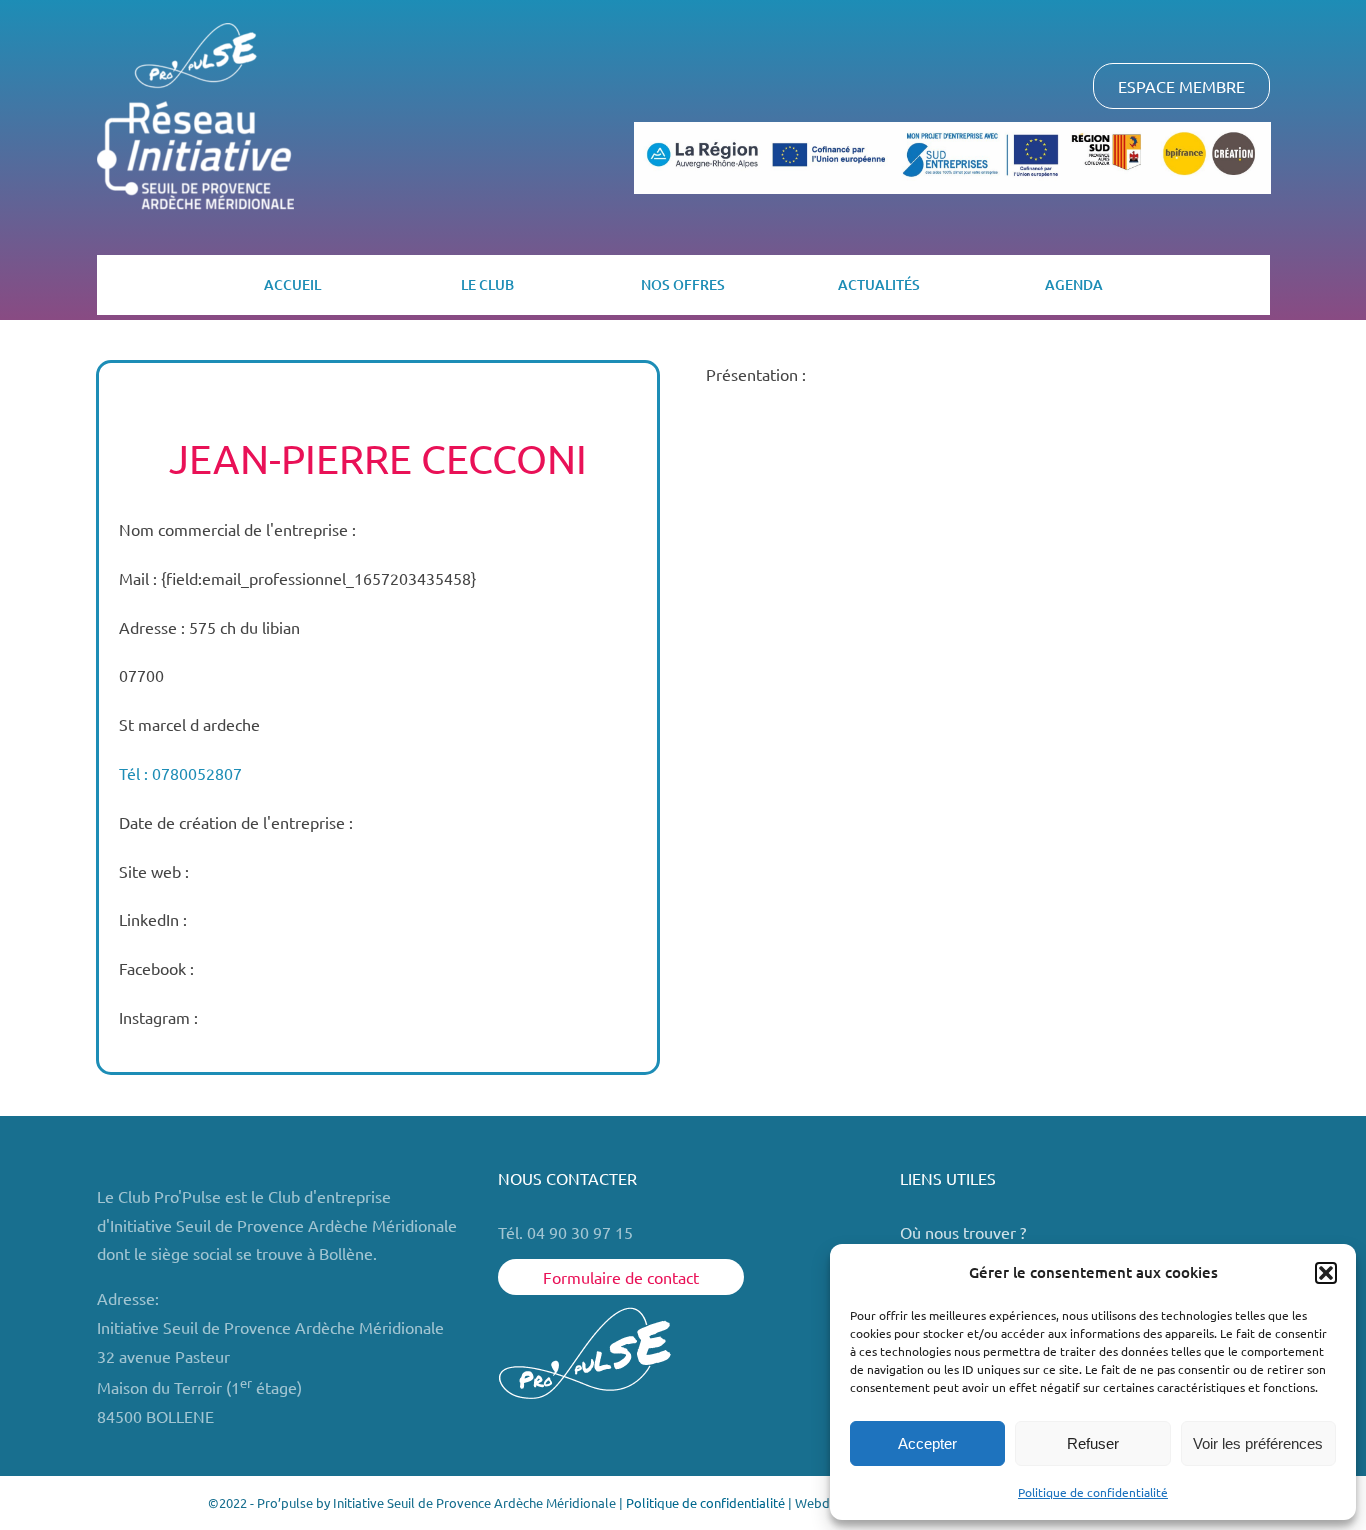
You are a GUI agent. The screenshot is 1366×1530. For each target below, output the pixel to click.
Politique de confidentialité (1093, 1492)
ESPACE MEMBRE (1181, 86)
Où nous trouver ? (965, 1232)
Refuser (1093, 1443)
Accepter (927, 1443)
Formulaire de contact (621, 1277)
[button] (1326, 1273)
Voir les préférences (1258, 1443)
